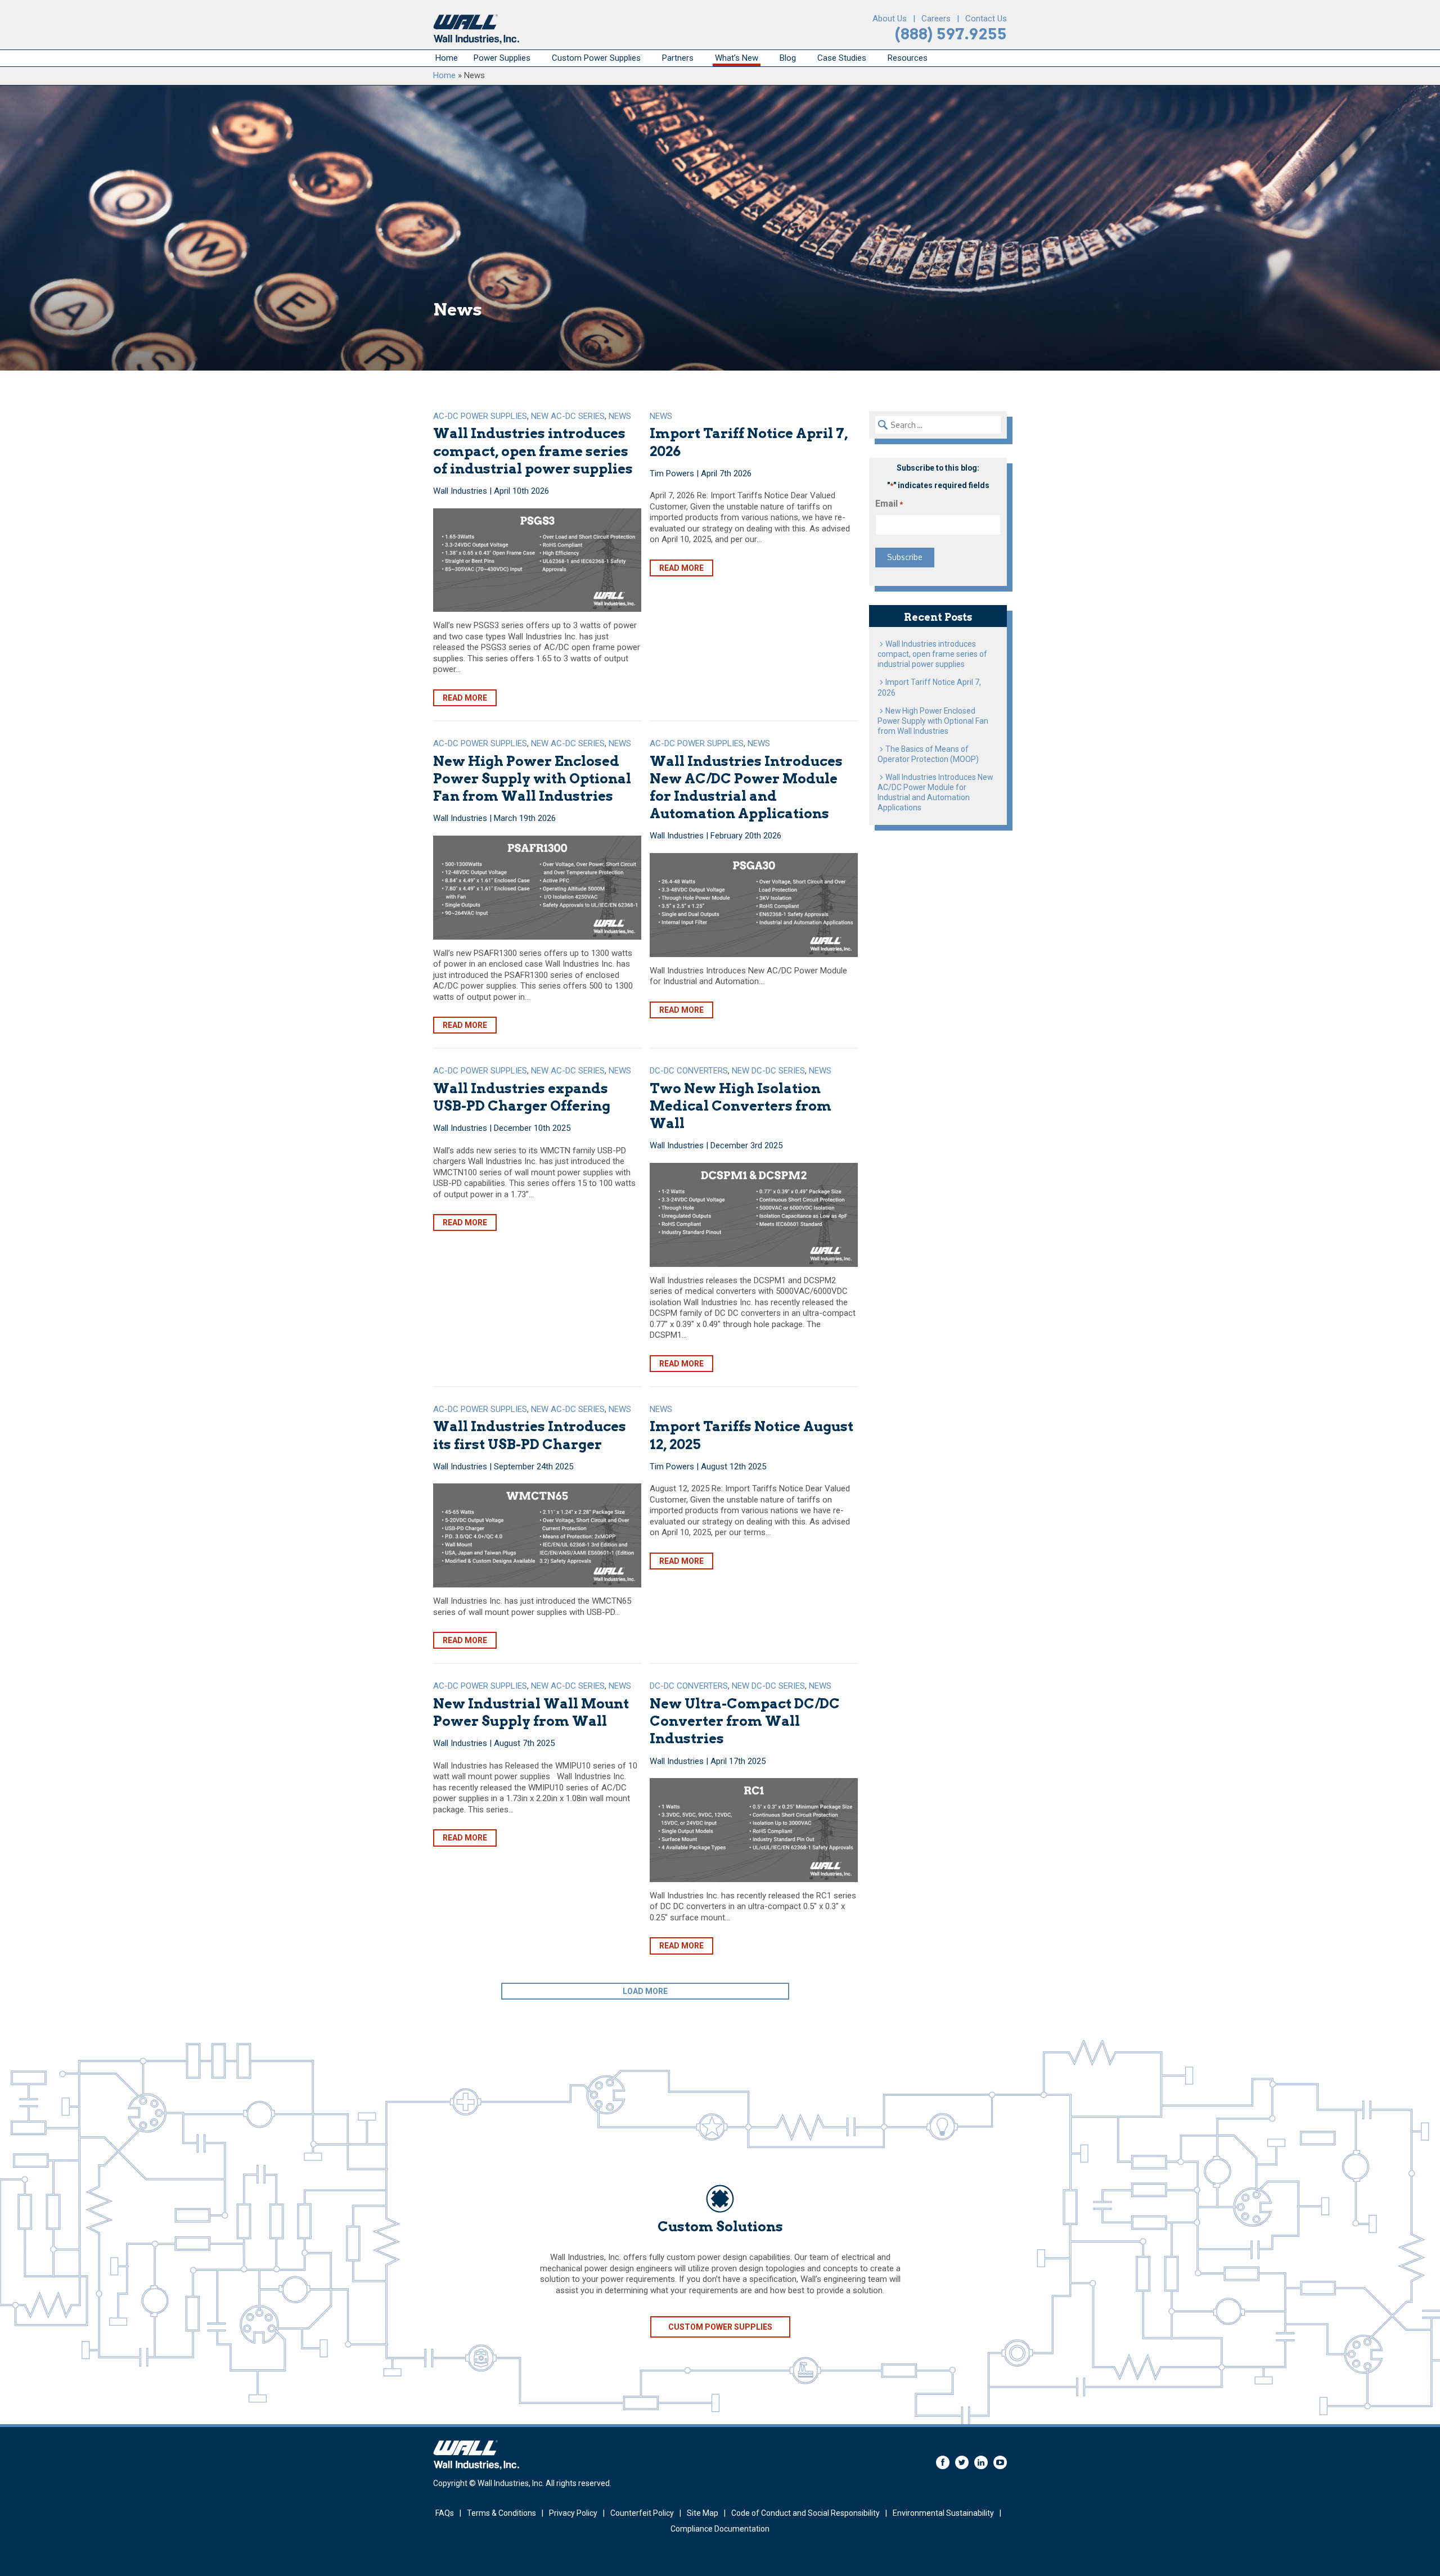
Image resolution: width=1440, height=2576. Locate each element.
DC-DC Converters (689, 1071)
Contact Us (986, 19)
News (620, 416)
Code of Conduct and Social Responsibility (805, 2513)
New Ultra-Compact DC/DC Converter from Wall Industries (745, 1721)
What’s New (737, 58)
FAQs (445, 2513)
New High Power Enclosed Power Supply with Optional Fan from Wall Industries (532, 779)
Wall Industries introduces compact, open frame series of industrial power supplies (533, 451)
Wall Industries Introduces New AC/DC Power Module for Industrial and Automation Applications (935, 792)
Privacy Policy (573, 2513)
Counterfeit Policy (642, 2513)
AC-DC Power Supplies (480, 416)
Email (889, 504)
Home (447, 58)
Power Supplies (502, 58)
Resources (908, 58)
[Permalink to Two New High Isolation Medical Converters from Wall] (754, 1215)
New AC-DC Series (568, 416)
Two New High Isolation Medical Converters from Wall (741, 1106)
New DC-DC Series (768, 1071)
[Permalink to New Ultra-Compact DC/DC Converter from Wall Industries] (754, 1830)
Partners (678, 58)
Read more (465, 698)
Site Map (703, 2513)
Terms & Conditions (501, 2513)
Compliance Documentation (720, 2529)
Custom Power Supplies (596, 58)
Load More (645, 1991)
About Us (890, 19)
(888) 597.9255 (951, 34)
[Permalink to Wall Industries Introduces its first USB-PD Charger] (537, 1535)
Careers (936, 19)
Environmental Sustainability (943, 2513)
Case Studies (842, 58)
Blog (788, 58)
